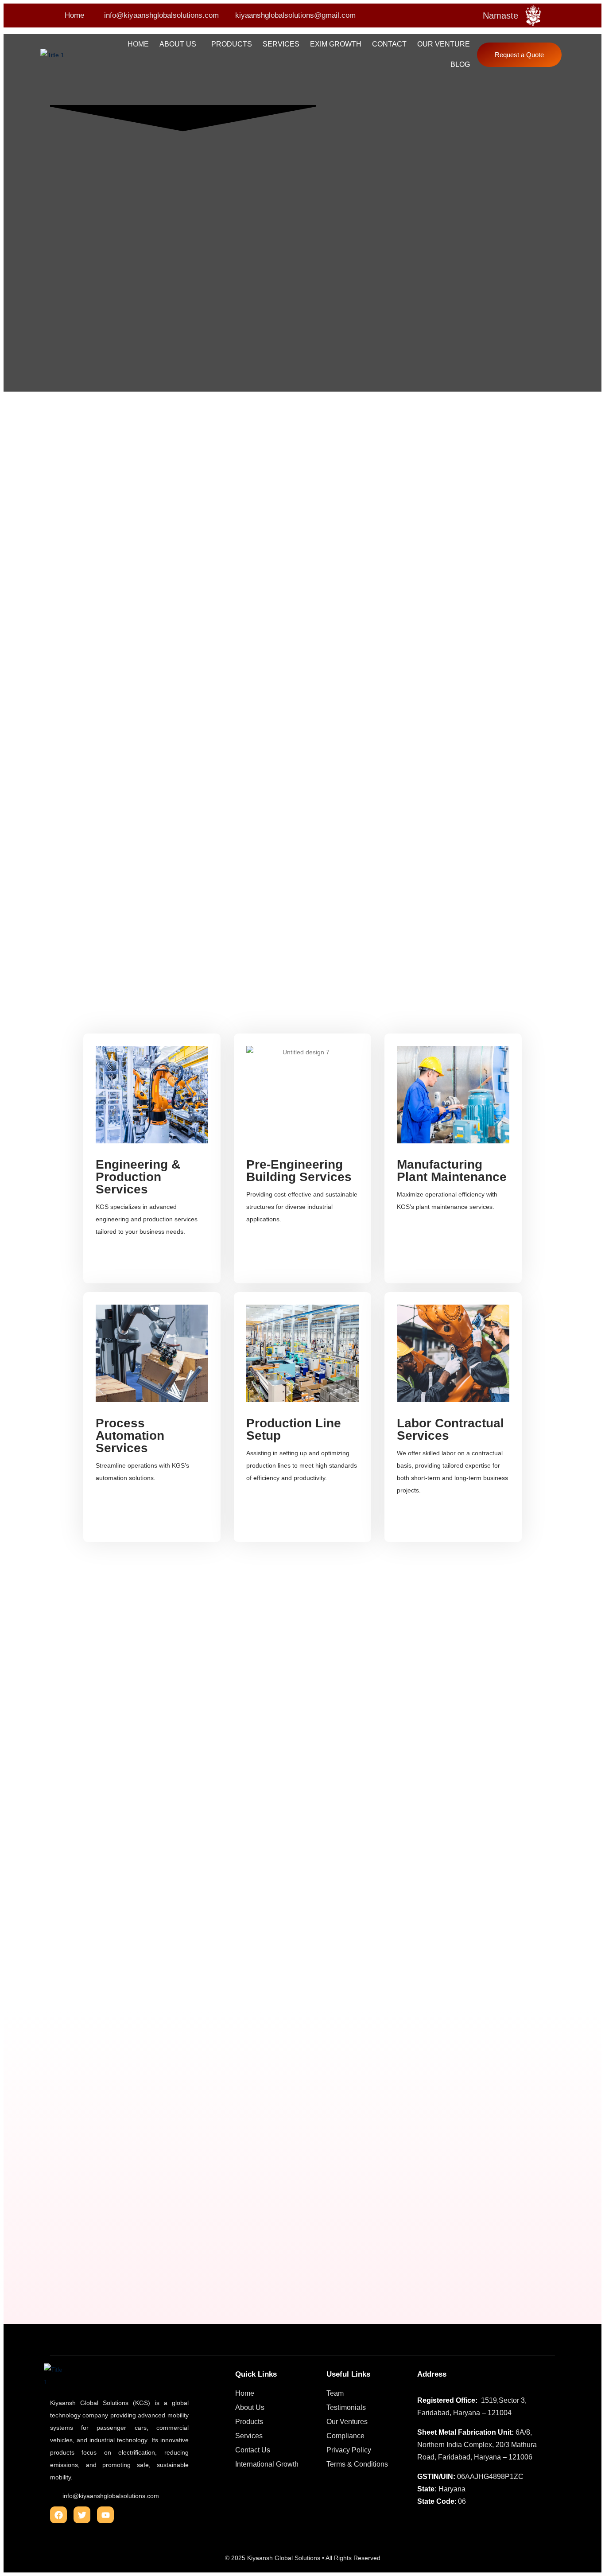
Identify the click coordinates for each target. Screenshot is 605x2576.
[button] (180, 44)
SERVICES (281, 44)
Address (432, 2374)
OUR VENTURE (444, 44)
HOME (138, 44)
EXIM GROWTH (336, 44)
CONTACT (389, 44)
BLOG (460, 64)
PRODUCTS (232, 44)
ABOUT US (178, 44)
